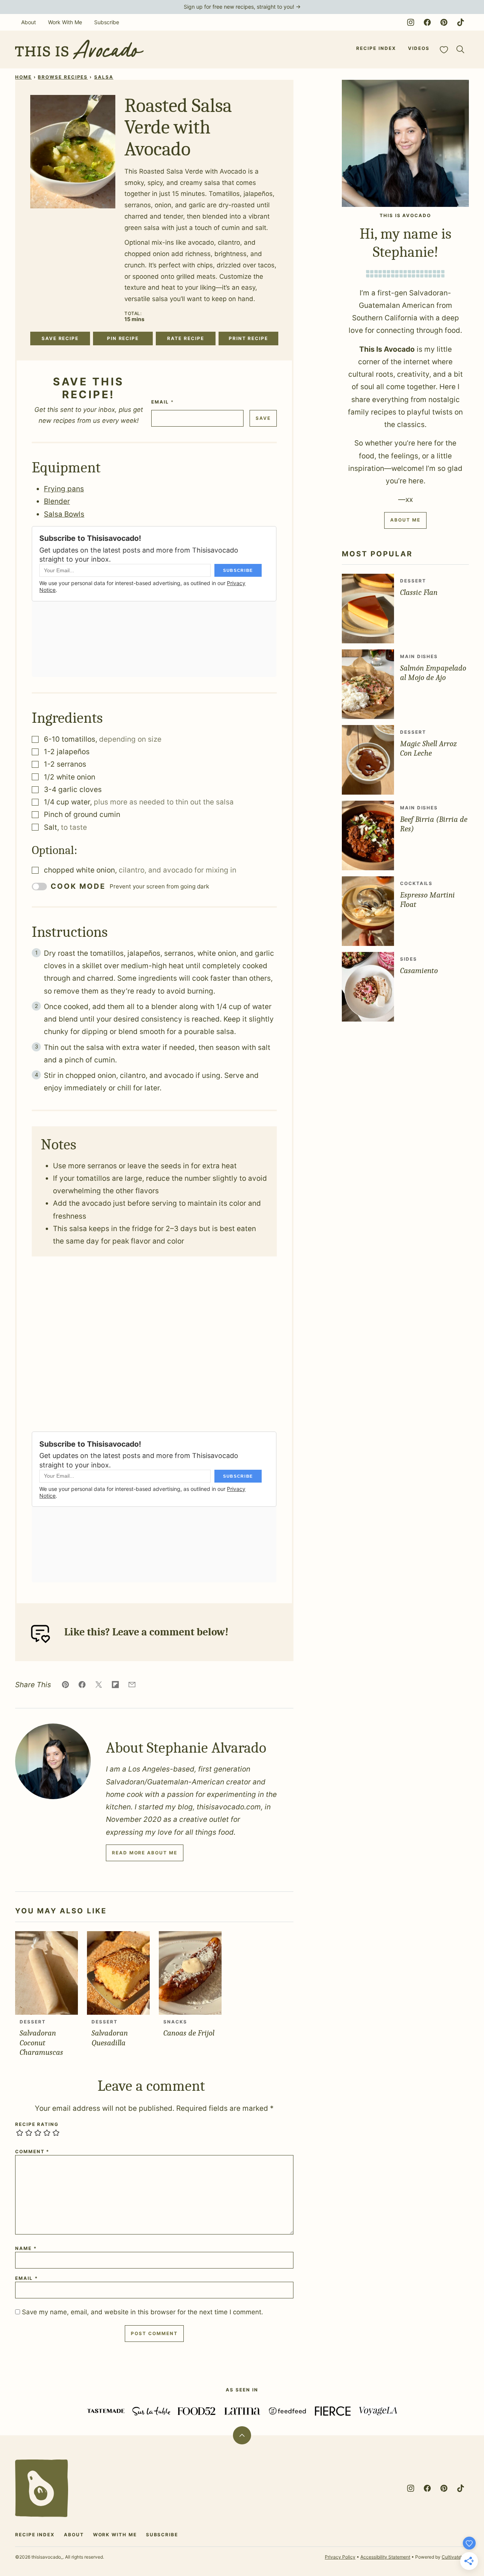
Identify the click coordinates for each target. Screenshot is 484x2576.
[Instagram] (411, 22)
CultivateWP (455, 2557)
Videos (419, 48)
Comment (32, 2152)
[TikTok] (461, 22)
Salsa (104, 77)
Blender (57, 501)
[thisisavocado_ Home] (79, 50)
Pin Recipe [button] (123, 338)
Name (26, 2248)
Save (263, 418)
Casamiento (419, 970)
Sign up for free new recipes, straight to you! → (242, 7)
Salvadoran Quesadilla (110, 2038)
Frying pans (64, 489)
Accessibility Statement (385, 2557)
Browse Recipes (63, 77)
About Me (405, 520)
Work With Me (65, 22)
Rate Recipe (185, 338)
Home (23, 77)
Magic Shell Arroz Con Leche (428, 748)
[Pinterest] (444, 22)
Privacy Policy (340, 2557)
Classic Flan (419, 592)
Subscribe (107, 22)
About (29, 22)
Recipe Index (376, 48)
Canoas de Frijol (189, 2033)
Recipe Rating (37, 2124)
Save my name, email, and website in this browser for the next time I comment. (143, 2312)
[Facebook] (427, 22)
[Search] (461, 50)
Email (162, 402)
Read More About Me (145, 1853)
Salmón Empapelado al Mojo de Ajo (433, 673)
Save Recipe (60, 338)
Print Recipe (248, 338)
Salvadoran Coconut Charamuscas (41, 2042)
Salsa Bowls (64, 514)
